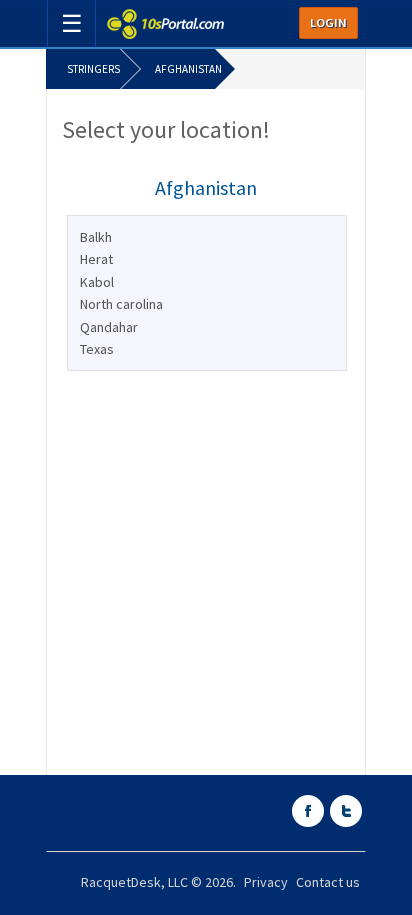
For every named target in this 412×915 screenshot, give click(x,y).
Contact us (328, 882)
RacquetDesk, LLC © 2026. (158, 882)
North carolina (121, 304)
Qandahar (109, 327)
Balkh (96, 237)
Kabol (97, 282)
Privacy (266, 882)
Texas (97, 349)
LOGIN (328, 23)
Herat (96, 259)
